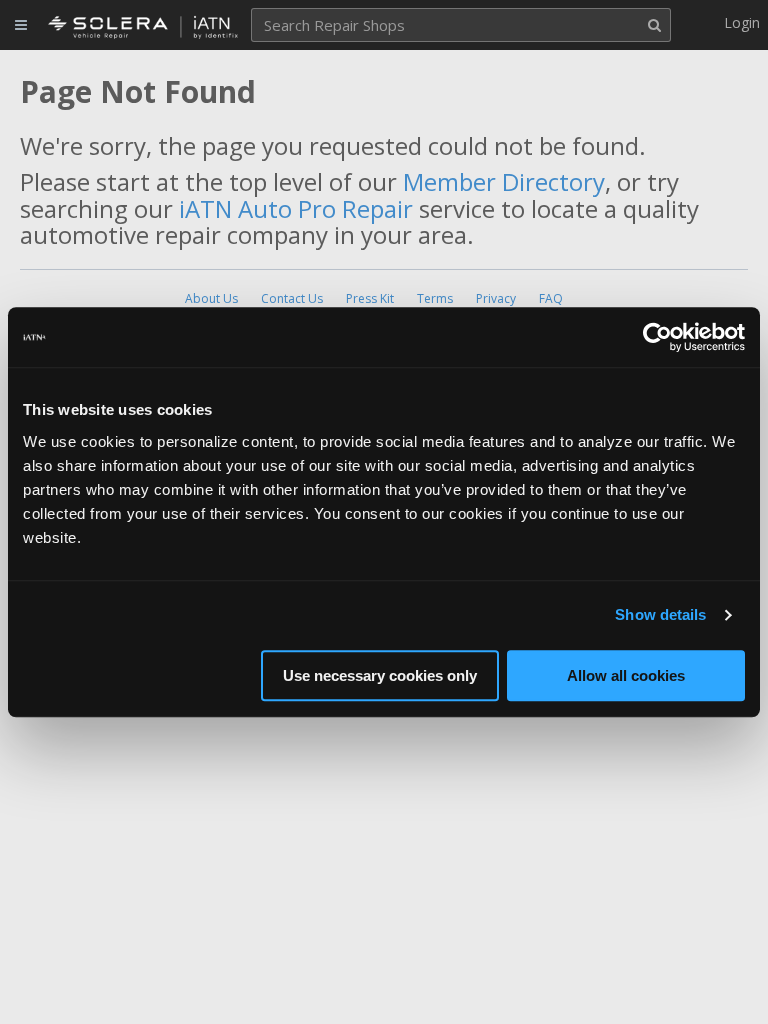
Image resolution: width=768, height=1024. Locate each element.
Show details (660, 614)
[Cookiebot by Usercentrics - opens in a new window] (657, 337)
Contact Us (292, 298)
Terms (435, 298)
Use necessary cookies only (380, 675)
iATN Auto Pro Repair (296, 208)
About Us (211, 298)
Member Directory (504, 181)
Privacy (496, 298)
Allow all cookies (626, 675)
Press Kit (370, 298)
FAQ (551, 298)
